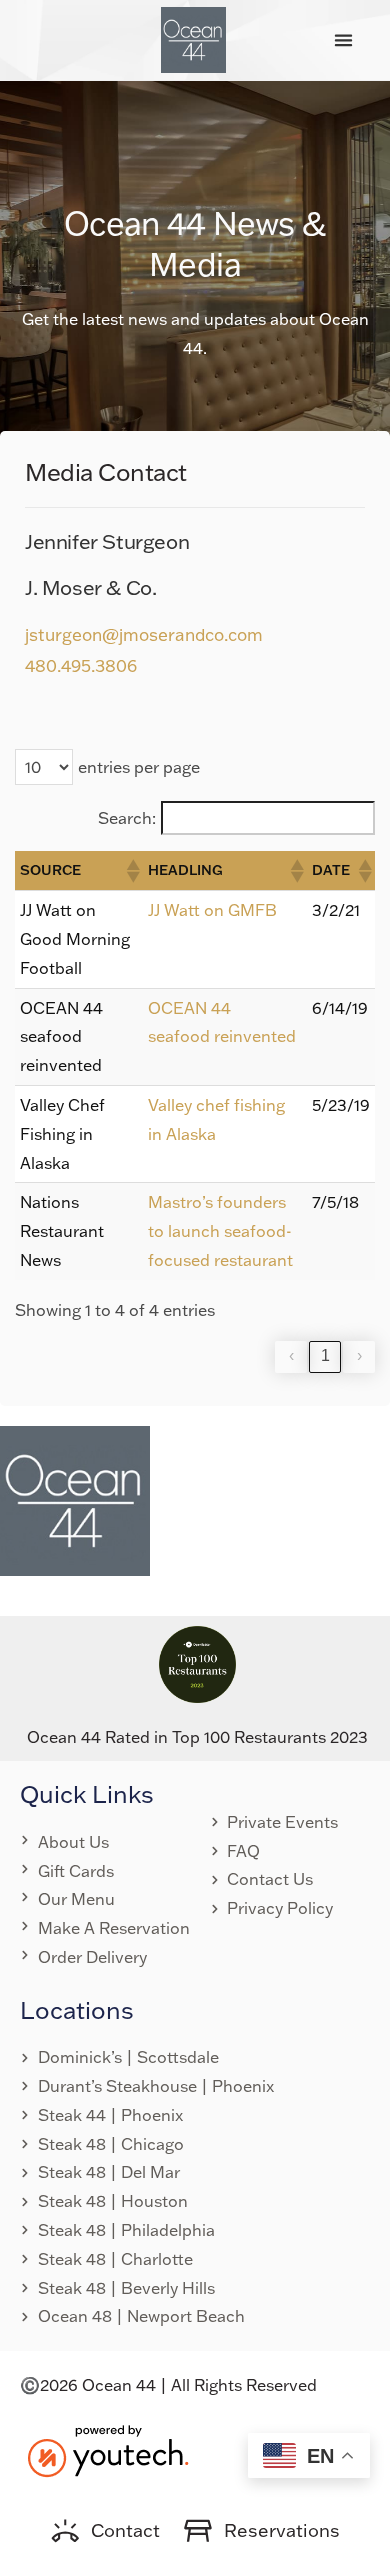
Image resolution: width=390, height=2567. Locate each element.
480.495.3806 (81, 665)
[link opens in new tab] (108, 2449)
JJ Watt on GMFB (212, 910)
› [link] (359, 1355)
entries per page (139, 767)
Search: (127, 818)
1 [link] (325, 1355)
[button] (343, 40)
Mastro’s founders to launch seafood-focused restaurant (220, 1231)
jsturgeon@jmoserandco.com (144, 634)
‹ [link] (291, 1355)
